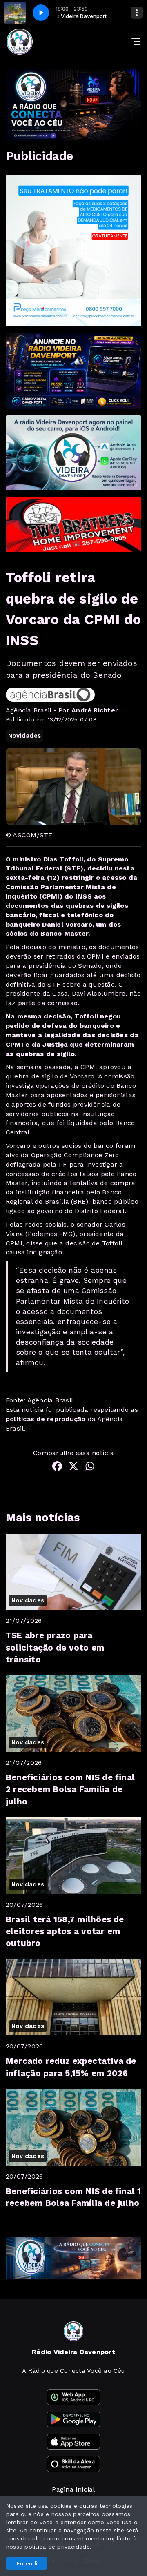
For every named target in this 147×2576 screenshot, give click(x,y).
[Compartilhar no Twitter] (73, 1468)
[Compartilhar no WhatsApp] (90, 1468)
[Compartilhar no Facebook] (57, 1468)
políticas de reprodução (46, 1419)
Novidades (24, 736)
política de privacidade (57, 2547)
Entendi (27, 2563)
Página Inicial (73, 2489)
